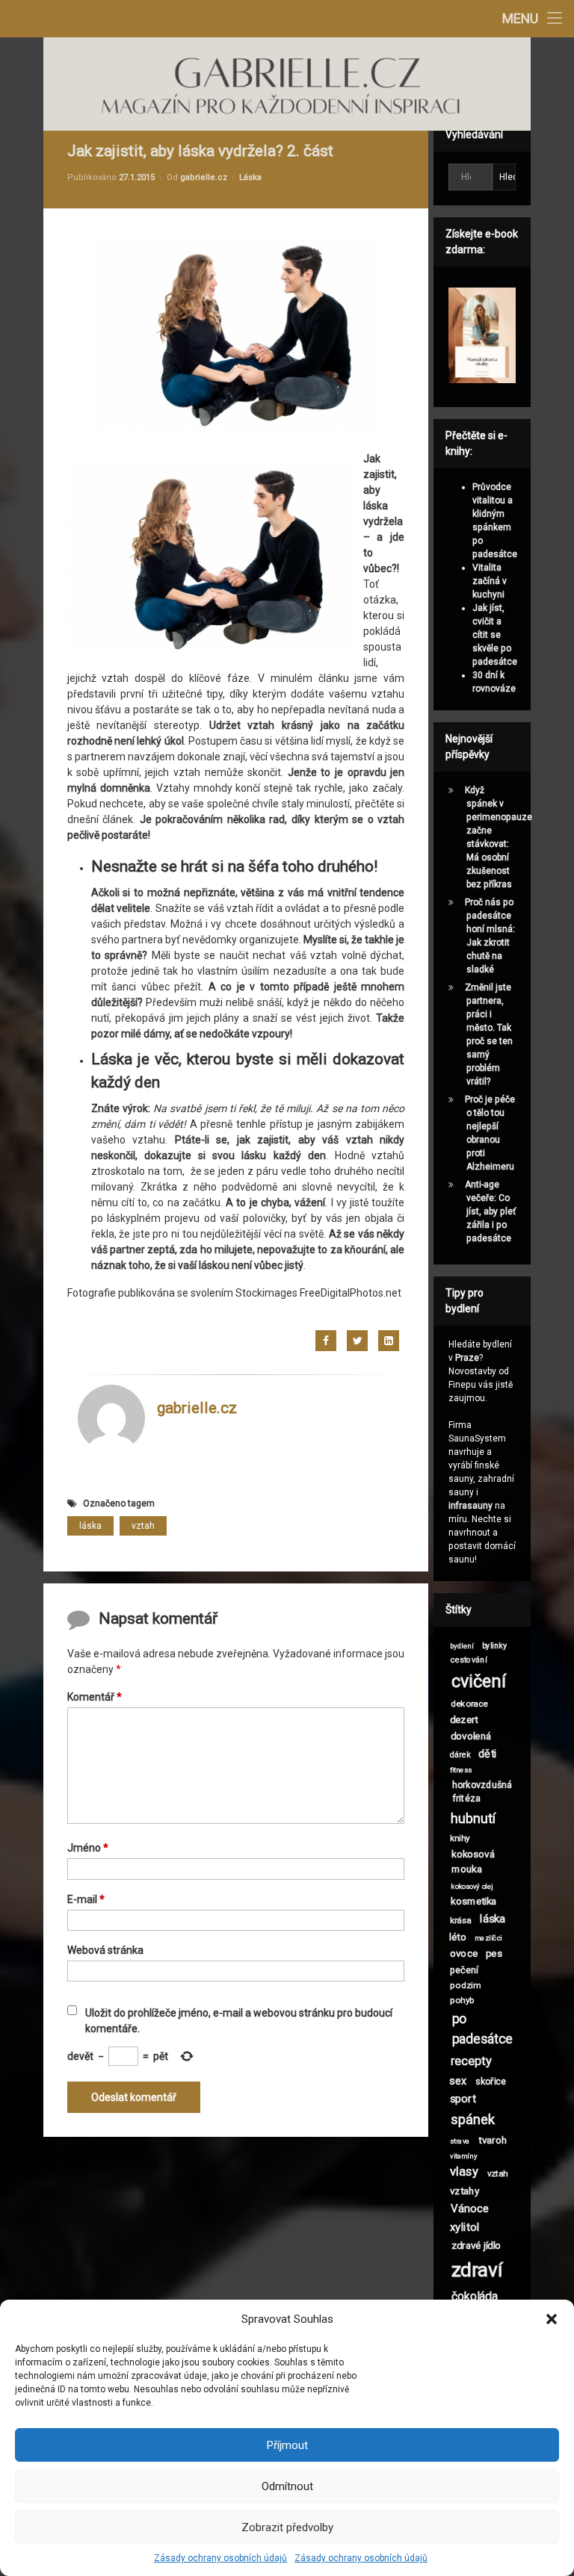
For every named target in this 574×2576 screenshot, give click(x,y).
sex (458, 2080)
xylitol (465, 2228)
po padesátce (482, 2029)
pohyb (462, 2000)
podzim (465, 1985)
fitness (460, 1770)
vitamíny (463, 2156)
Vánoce (470, 2209)
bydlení (462, 1646)
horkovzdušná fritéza (482, 1791)
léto (458, 1937)
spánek (473, 2120)
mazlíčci (488, 1937)
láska (90, 1526)
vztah (143, 1526)
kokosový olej (472, 1887)
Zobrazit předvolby (287, 2527)
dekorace (469, 1704)
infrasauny (470, 1506)
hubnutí (473, 1819)
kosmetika (473, 1901)
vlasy (464, 2172)
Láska (250, 177)
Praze (467, 1358)
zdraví (477, 2270)
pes (494, 1953)
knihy (459, 1837)
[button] (552, 2319)
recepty (471, 2061)
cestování (469, 1660)
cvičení (478, 1682)
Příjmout (287, 2445)
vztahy (465, 2191)
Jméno (88, 1848)
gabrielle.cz (204, 177)
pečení (464, 1970)
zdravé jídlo (476, 2245)
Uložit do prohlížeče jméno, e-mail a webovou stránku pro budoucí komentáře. (239, 2021)
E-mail (86, 1899)
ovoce (464, 1953)
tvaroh (493, 2140)
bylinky (494, 1646)
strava (459, 2141)
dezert (464, 1719)
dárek (460, 1755)
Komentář (95, 1697)
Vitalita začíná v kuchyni (490, 581)
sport (463, 2099)
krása (460, 1919)
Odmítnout (287, 2486)
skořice (491, 2081)
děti (487, 1753)
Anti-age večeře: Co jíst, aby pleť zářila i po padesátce (490, 1211)
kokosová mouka (473, 1862)
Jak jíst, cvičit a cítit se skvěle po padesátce (495, 635)
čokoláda (474, 2297)
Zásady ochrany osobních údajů (220, 2558)
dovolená (471, 1736)
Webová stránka (105, 1950)
